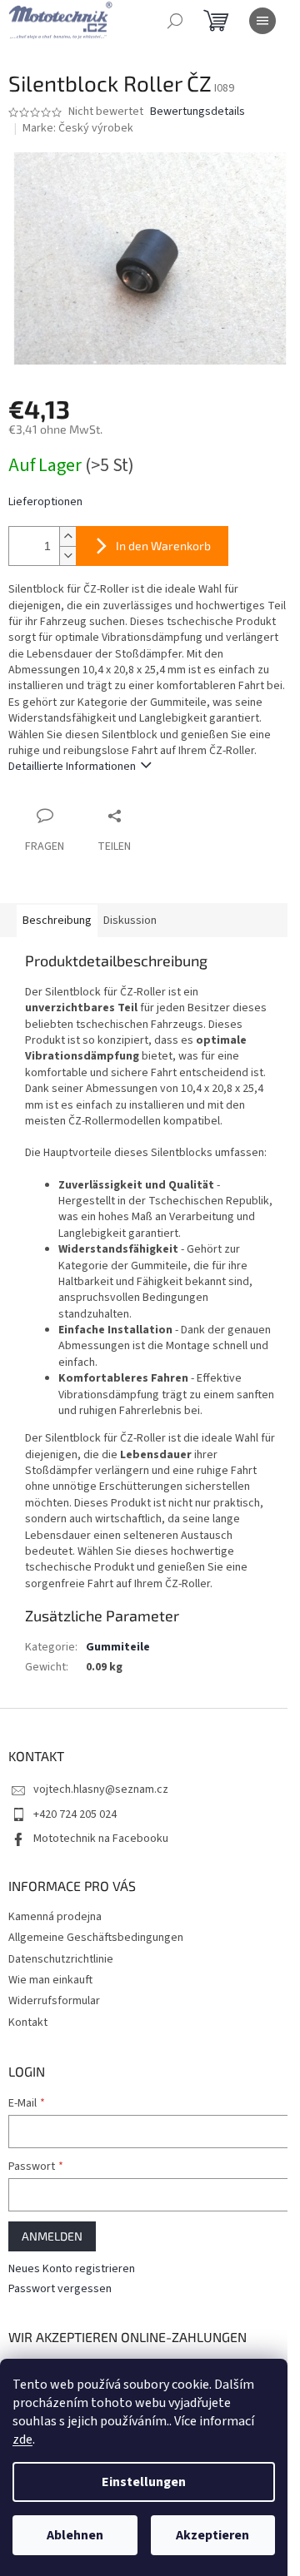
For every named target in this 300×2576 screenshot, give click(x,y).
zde (22, 2440)
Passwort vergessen (60, 2289)
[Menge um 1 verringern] (67, 556)
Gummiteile (118, 1647)
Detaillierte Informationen (72, 767)
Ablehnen (75, 2535)
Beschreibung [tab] (57, 921)
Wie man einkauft (50, 1980)
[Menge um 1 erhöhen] (67, 536)
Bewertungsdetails (197, 112)
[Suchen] (175, 21)
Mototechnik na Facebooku (101, 1839)
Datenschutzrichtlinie (61, 1959)
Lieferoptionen (45, 502)
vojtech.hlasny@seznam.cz (101, 1789)
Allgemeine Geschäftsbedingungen (96, 1938)
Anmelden (52, 2236)
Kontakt (28, 2023)
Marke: (78, 128)
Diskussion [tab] (130, 921)
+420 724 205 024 (75, 1814)
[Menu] (262, 21)
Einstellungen (144, 2482)
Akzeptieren (212, 2535)
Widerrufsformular (54, 2001)
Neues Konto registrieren (72, 2269)
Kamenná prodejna (55, 1917)
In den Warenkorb (163, 546)
